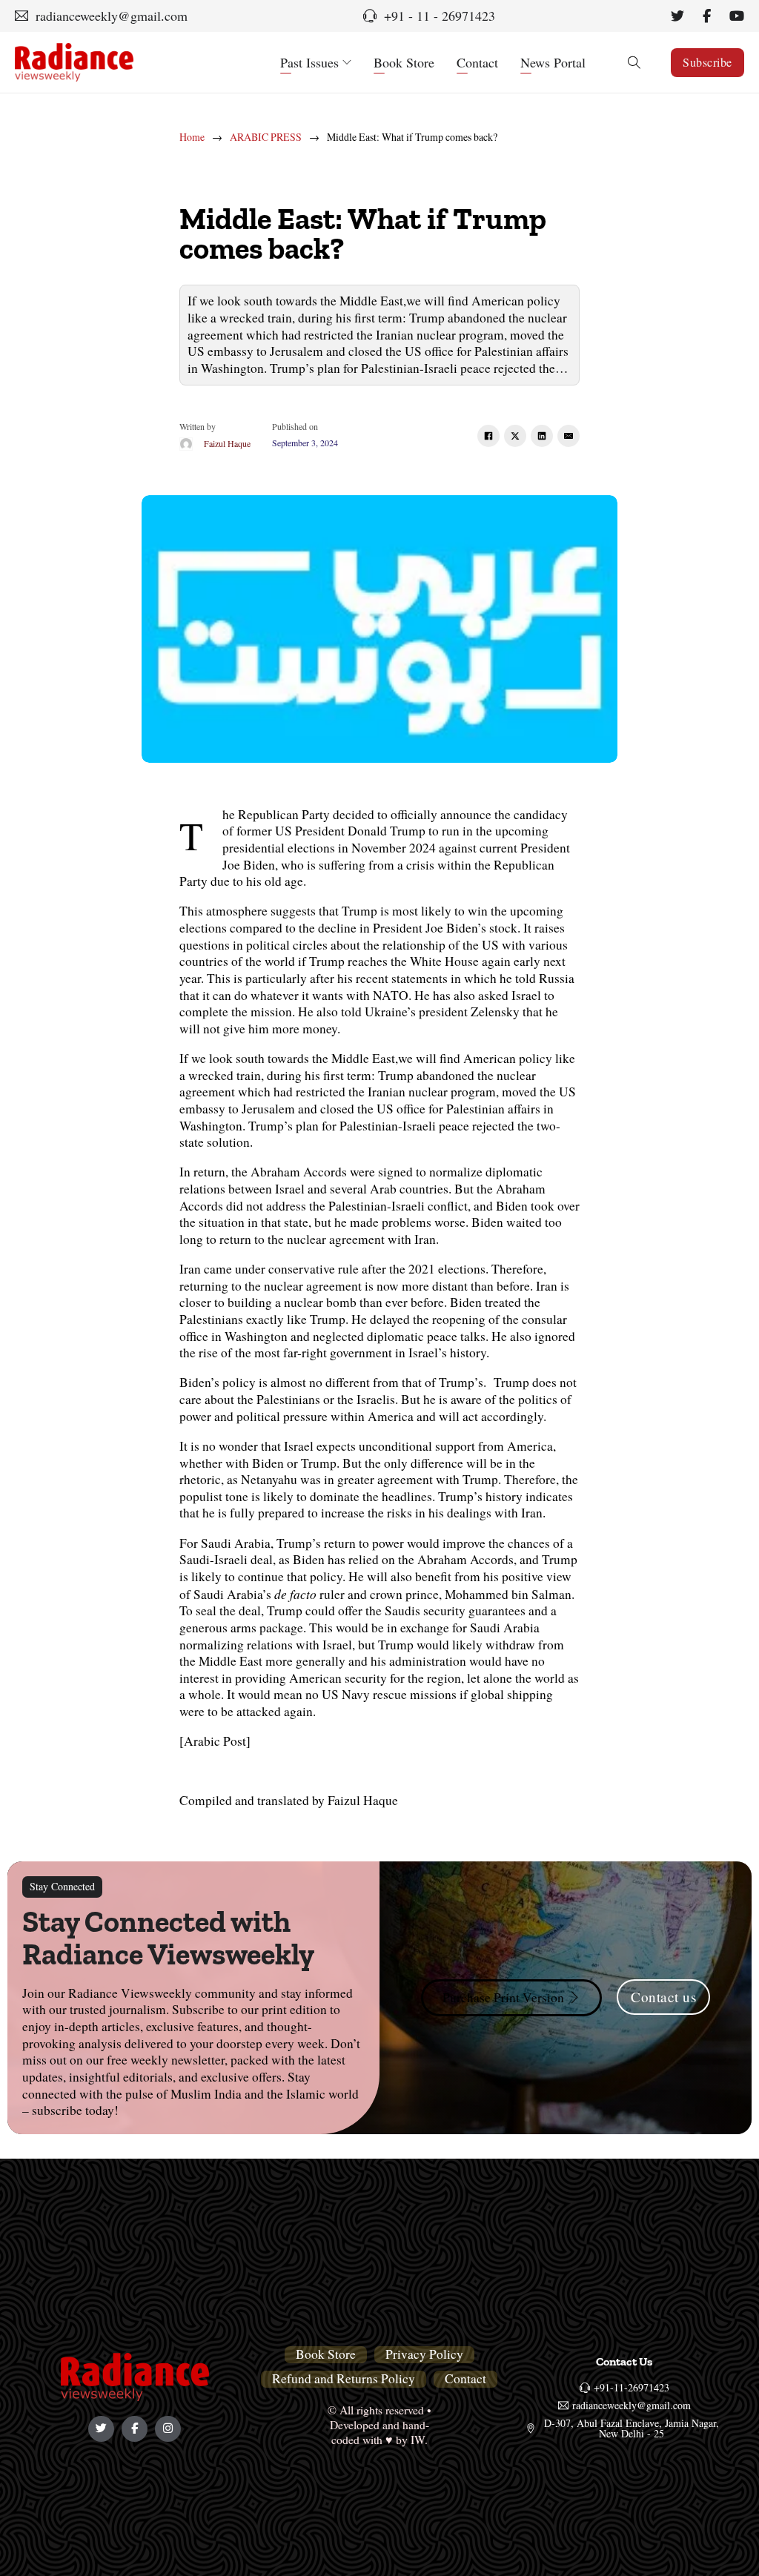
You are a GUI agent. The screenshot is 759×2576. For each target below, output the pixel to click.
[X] (515, 436)
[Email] (569, 436)
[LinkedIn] (542, 436)
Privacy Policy (424, 2354)
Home (192, 137)
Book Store (404, 62)
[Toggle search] (634, 62)
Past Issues (309, 62)
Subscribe (707, 62)
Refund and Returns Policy (344, 2379)
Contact (477, 62)
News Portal (553, 62)
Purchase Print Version (503, 1997)
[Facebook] (488, 436)
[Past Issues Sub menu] (347, 62)
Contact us (663, 1997)
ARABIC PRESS (266, 137)
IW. (419, 2439)
